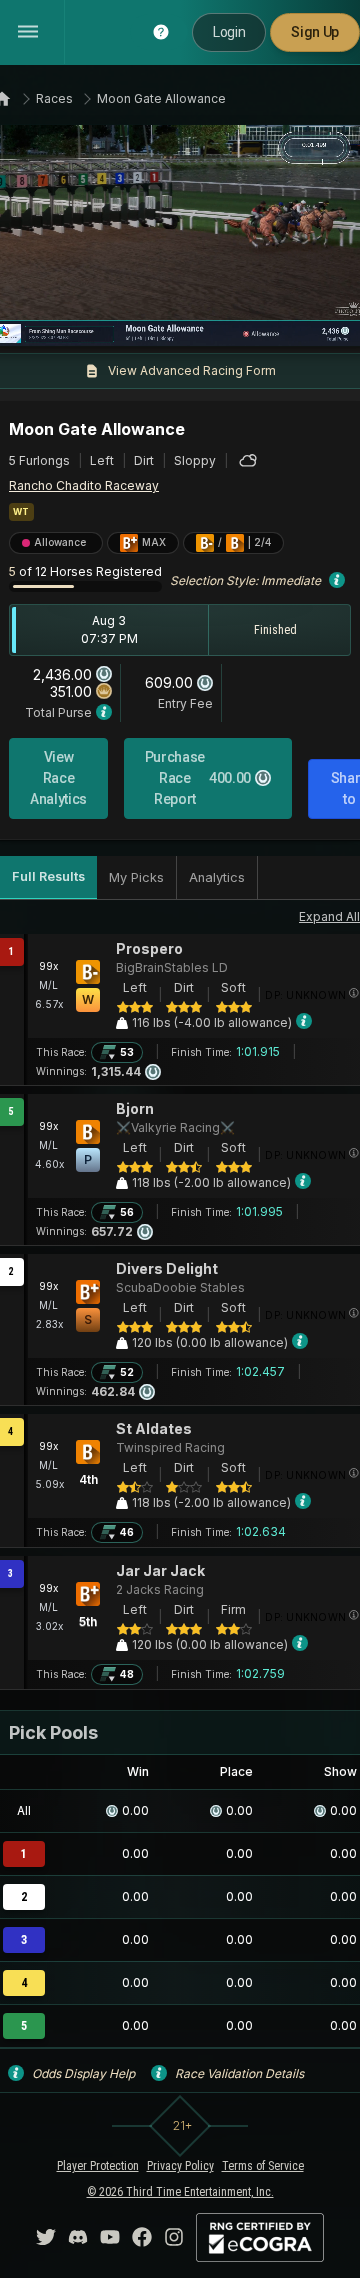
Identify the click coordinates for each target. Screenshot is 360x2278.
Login (229, 32)
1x (75, 319)
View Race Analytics (58, 778)
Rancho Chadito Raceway (84, 485)
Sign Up (315, 32)
